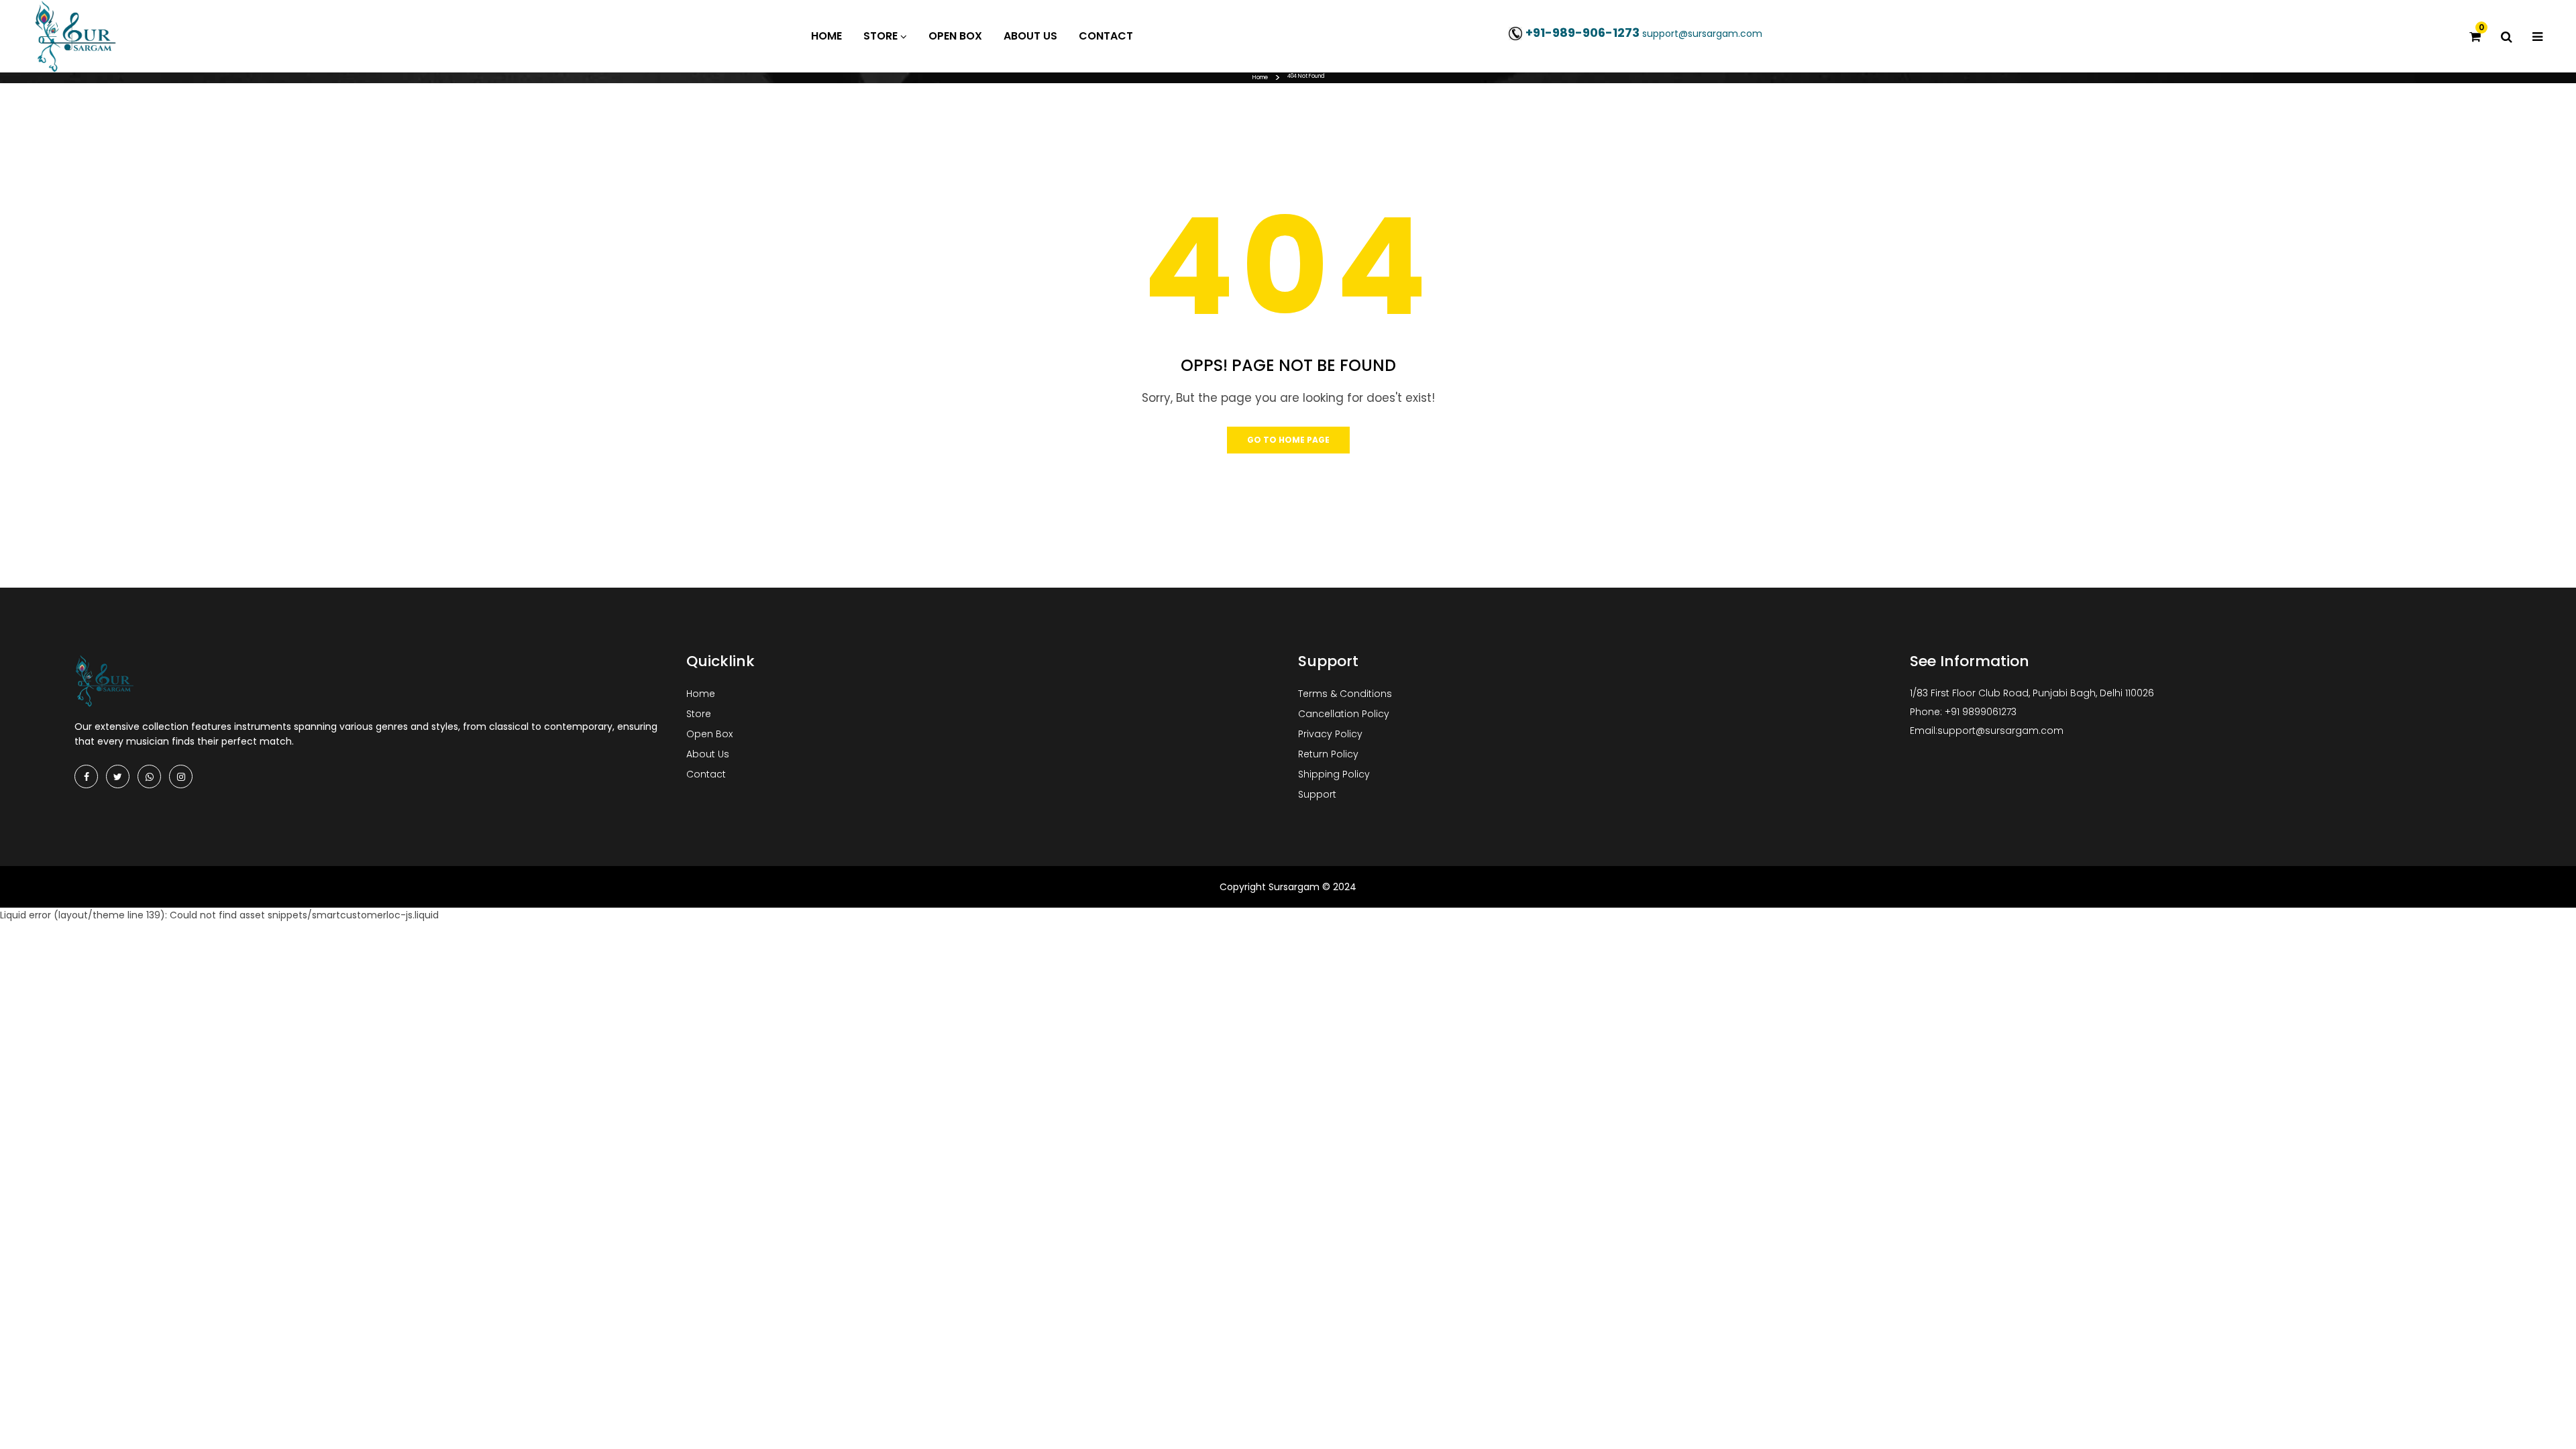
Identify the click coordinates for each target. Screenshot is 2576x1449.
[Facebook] (86, 776)
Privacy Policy (1330, 734)
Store (699, 714)
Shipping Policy (1334, 774)
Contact (706, 774)
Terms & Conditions (1345, 694)
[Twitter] (118, 776)
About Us (708, 754)
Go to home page (1288, 440)
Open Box (709, 734)
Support (1317, 794)
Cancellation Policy (1344, 714)
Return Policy (1328, 754)
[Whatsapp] (149, 776)
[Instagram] (181, 776)
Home (1260, 77)
